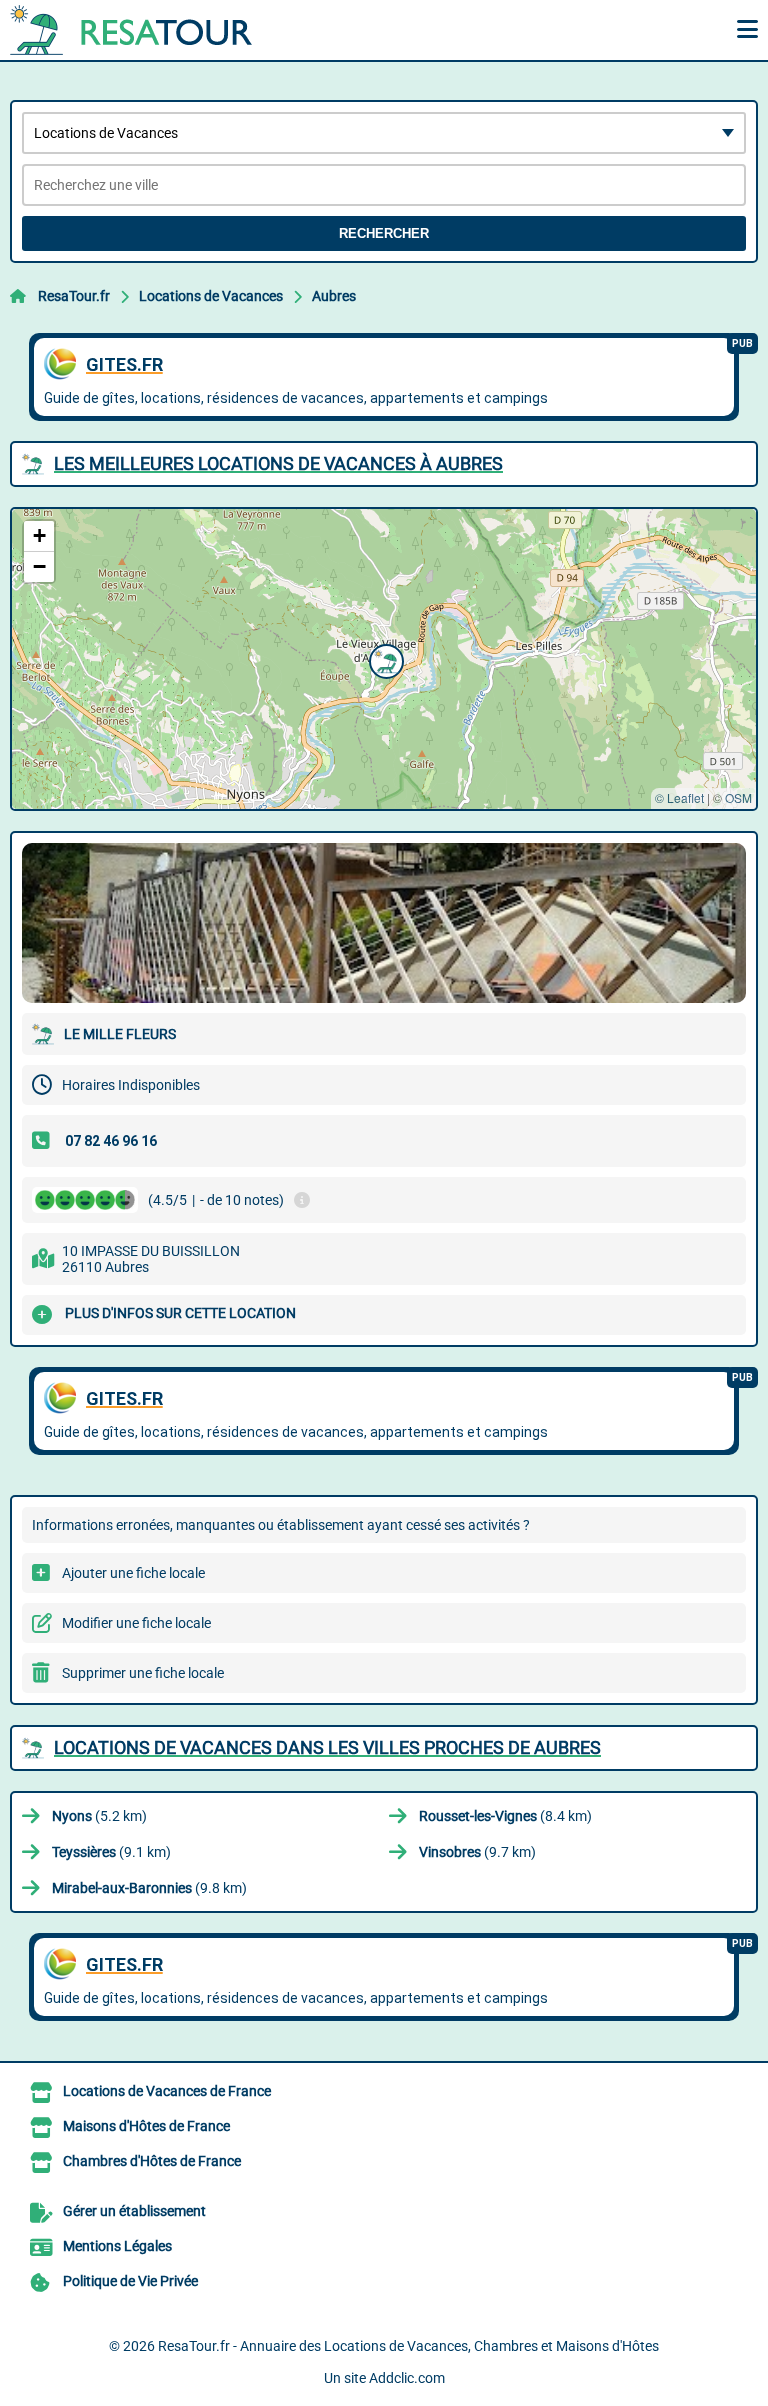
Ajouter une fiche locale (133, 1573)
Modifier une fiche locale (136, 1623)
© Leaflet (679, 797)
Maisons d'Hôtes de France (146, 2126)
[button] (384, 659)
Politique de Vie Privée (130, 2281)
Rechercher (384, 233)
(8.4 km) (505, 1816)
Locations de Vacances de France (167, 2091)
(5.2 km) (99, 1816)
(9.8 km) (149, 1888)
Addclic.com (407, 2378)
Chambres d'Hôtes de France (152, 2161)
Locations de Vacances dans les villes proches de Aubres (327, 1747)
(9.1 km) (111, 1852)
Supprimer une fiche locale (143, 1673)
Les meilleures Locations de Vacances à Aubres (278, 463)
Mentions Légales (117, 2246)
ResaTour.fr (74, 296)
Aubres (334, 296)
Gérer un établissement (134, 2211)
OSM (738, 797)
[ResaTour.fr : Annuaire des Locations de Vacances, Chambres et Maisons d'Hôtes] (135, 30)
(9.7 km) (477, 1852)
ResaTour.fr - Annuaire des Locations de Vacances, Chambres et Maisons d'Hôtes (408, 2346)
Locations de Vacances (211, 296)
